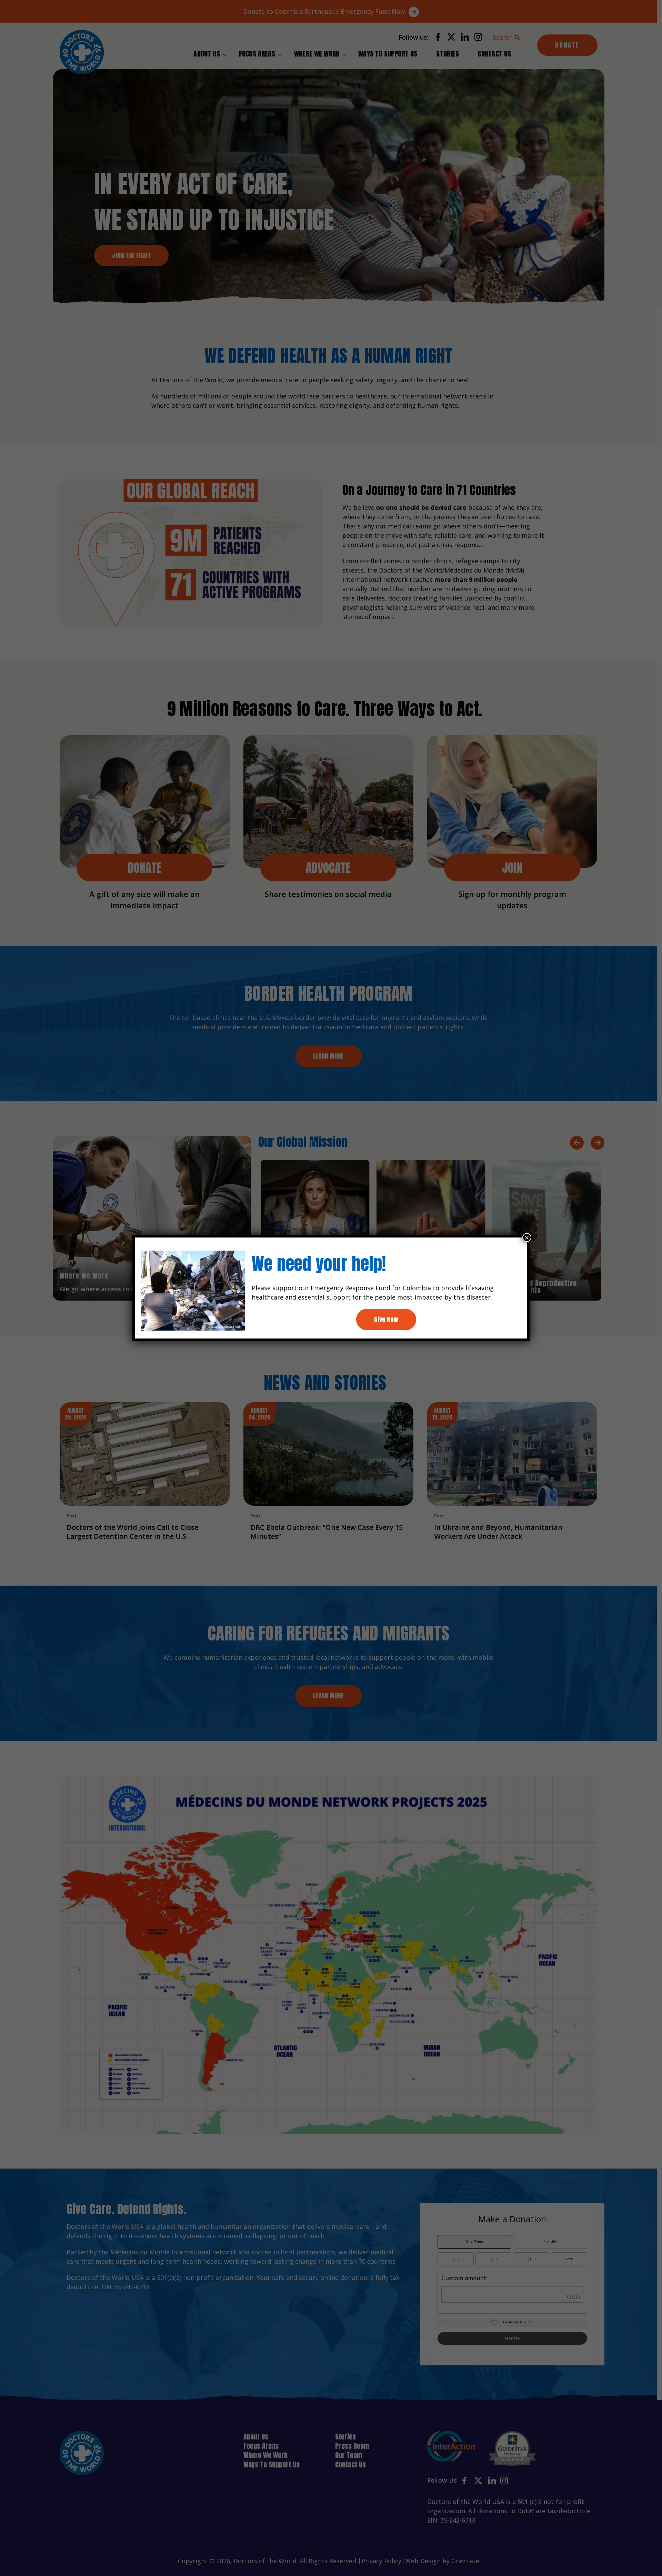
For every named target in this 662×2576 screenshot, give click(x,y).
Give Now (386, 1319)
